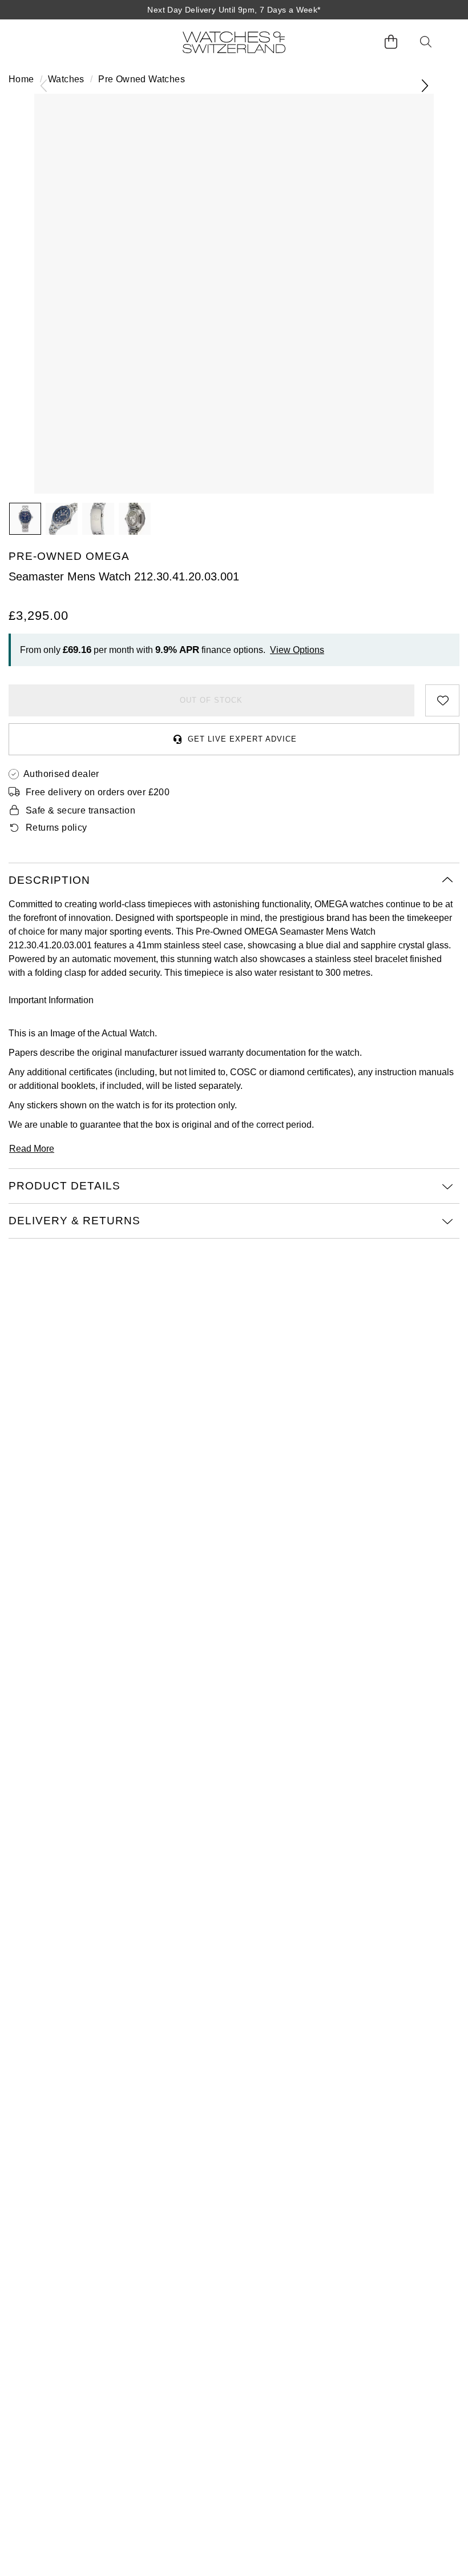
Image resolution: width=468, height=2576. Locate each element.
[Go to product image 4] (135, 519)
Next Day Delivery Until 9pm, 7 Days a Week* (234, 10)
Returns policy (57, 828)
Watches (66, 79)
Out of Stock (211, 700)
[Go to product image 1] (25, 519)
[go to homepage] (234, 42)
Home (21, 79)
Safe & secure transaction (80, 810)
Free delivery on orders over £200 (98, 792)
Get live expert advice (242, 739)
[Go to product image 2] (62, 519)
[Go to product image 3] (98, 519)
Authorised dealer (61, 774)
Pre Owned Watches (142, 79)
